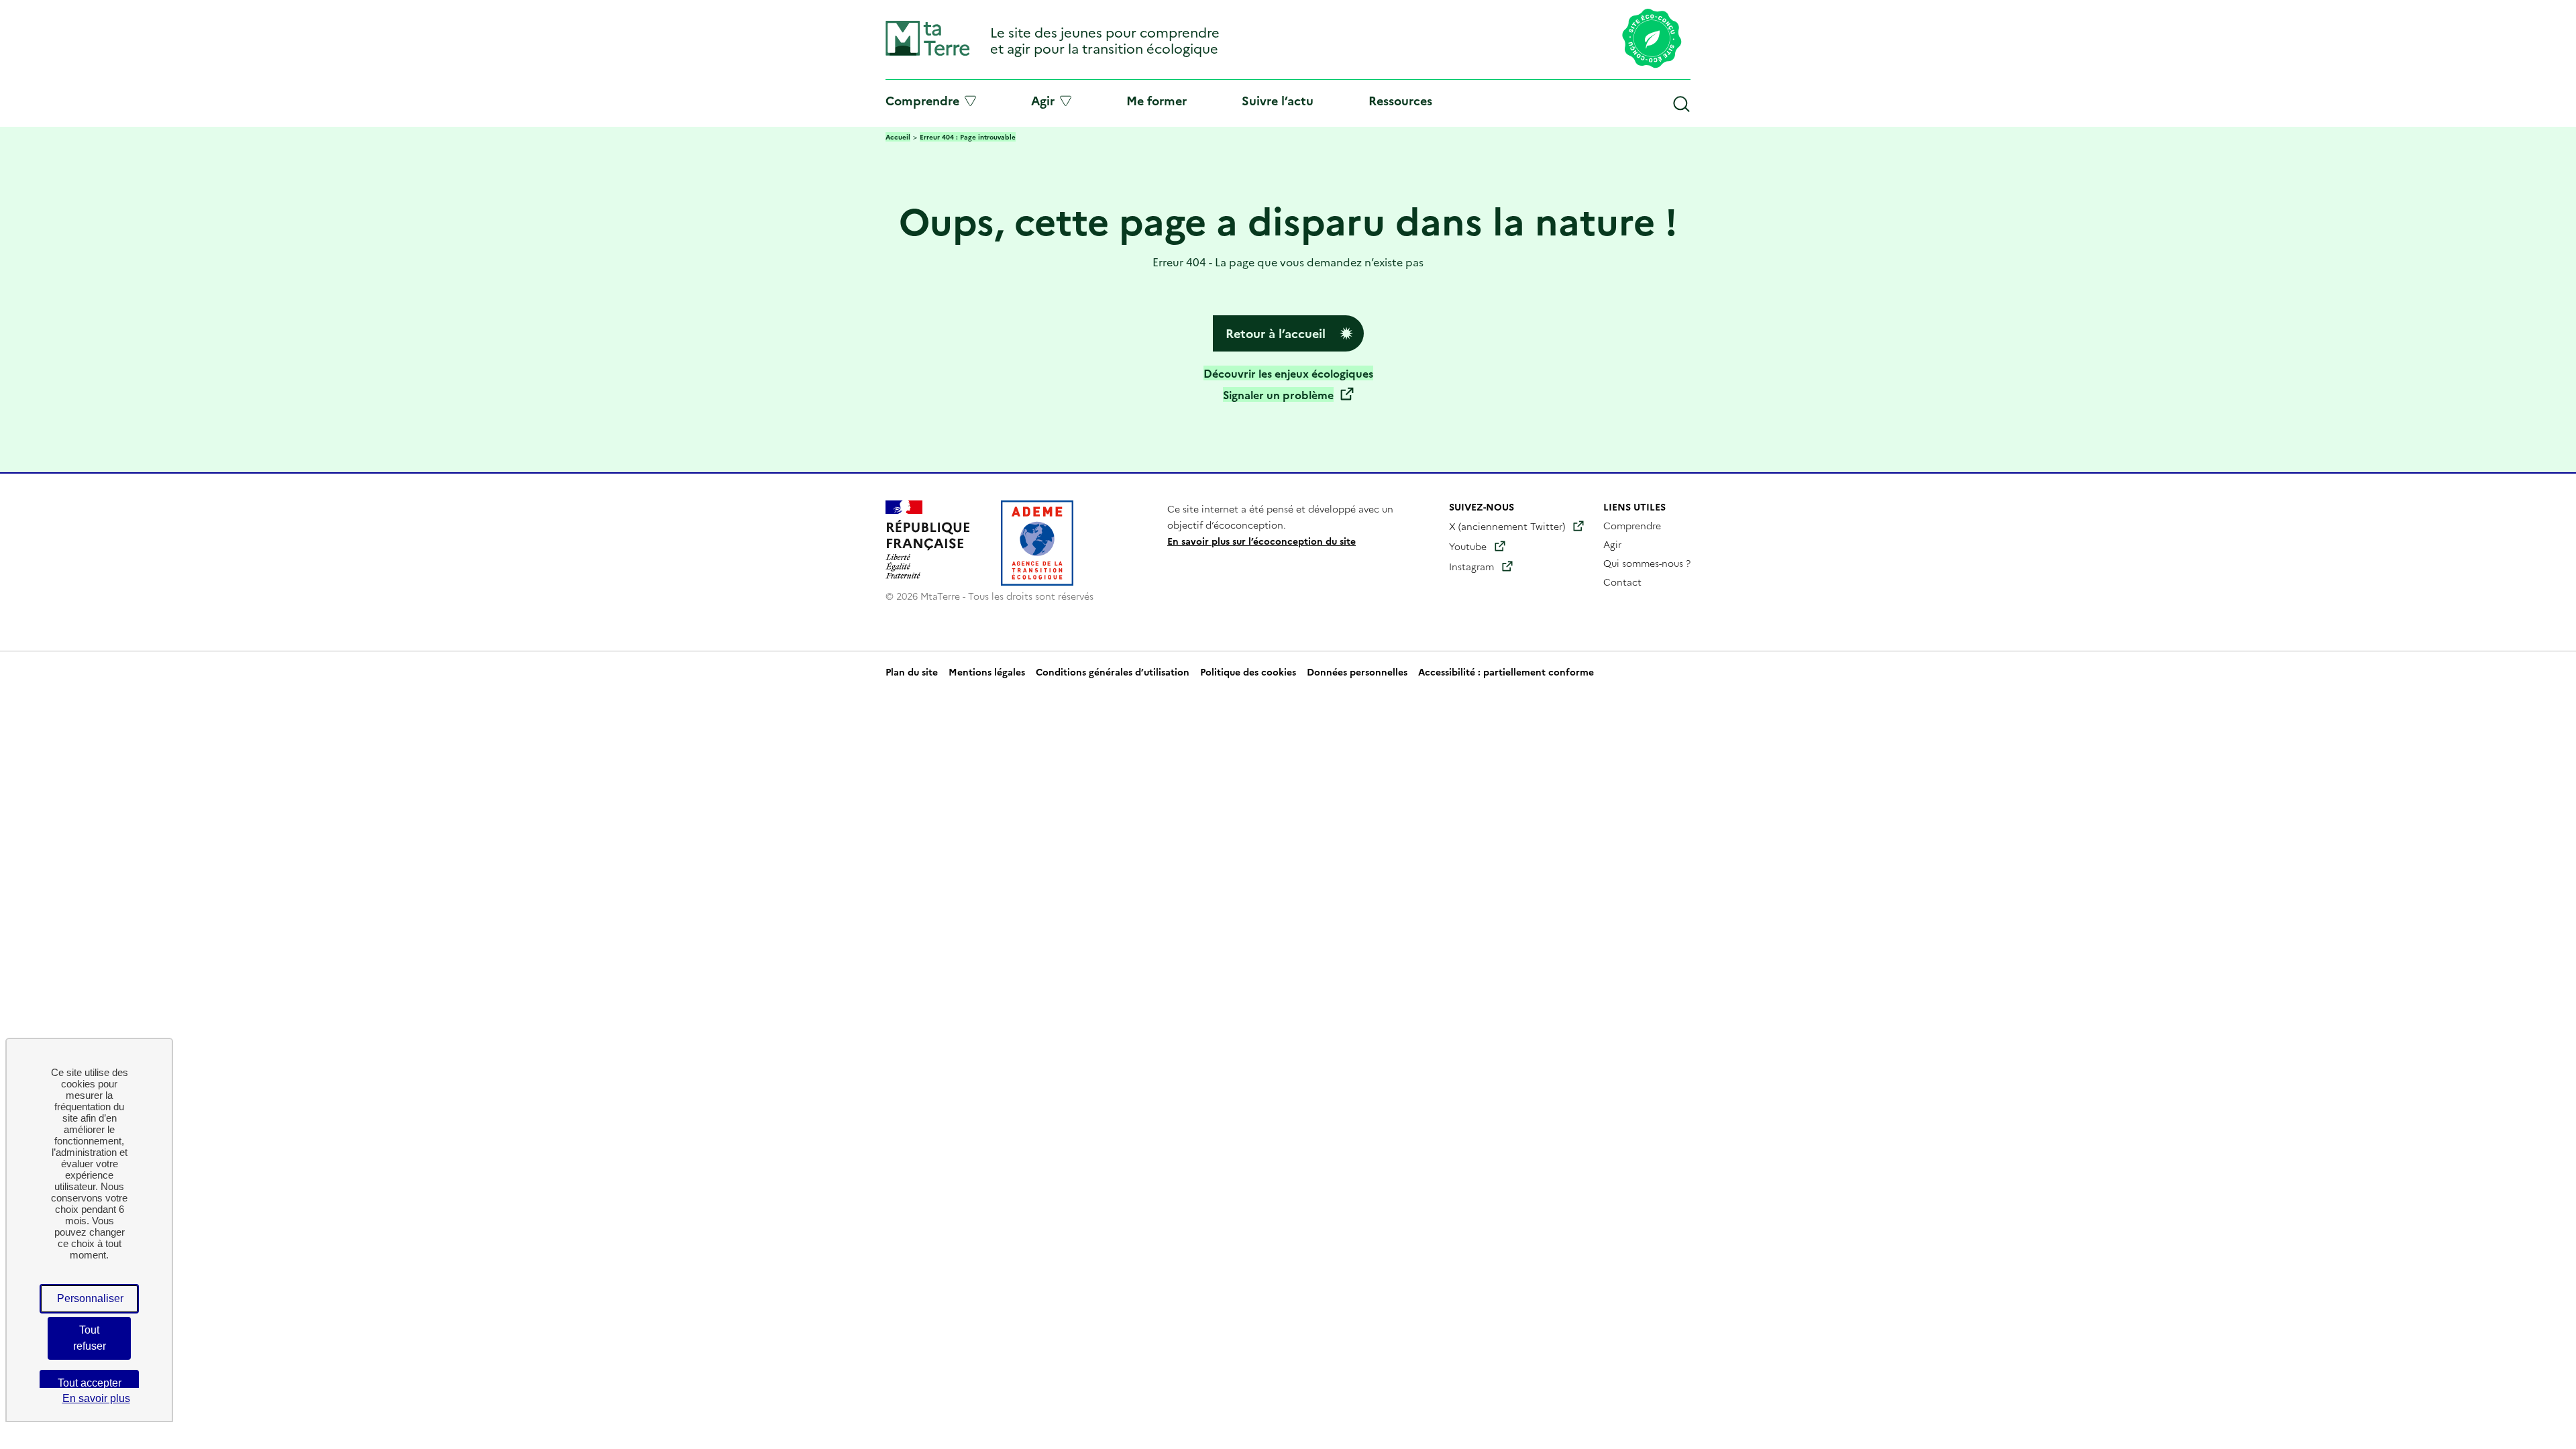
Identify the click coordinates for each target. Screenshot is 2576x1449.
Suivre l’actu (1278, 100)
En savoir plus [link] (96, 1398)
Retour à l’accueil (1276, 333)
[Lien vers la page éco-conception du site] (1652, 40)
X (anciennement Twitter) (1507, 526)
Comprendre (922, 101)
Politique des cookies (1248, 672)
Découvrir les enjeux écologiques (1288, 373)
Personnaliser (90, 1298)
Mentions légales (987, 672)
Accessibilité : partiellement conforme (1506, 672)
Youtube (1468, 546)
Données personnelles (1357, 672)
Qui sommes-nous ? (1647, 563)
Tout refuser (90, 1338)
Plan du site (912, 672)
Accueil (898, 137)
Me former (1157, 100)
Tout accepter (90, 1383)
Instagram (1471, 566)
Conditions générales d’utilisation (1113, 672)
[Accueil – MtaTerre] (928, 53)
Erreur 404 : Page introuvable (968, 137)
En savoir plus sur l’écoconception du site (1262, 541)
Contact (1622, 582)
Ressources (1400, 100)
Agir (1043, 101)
